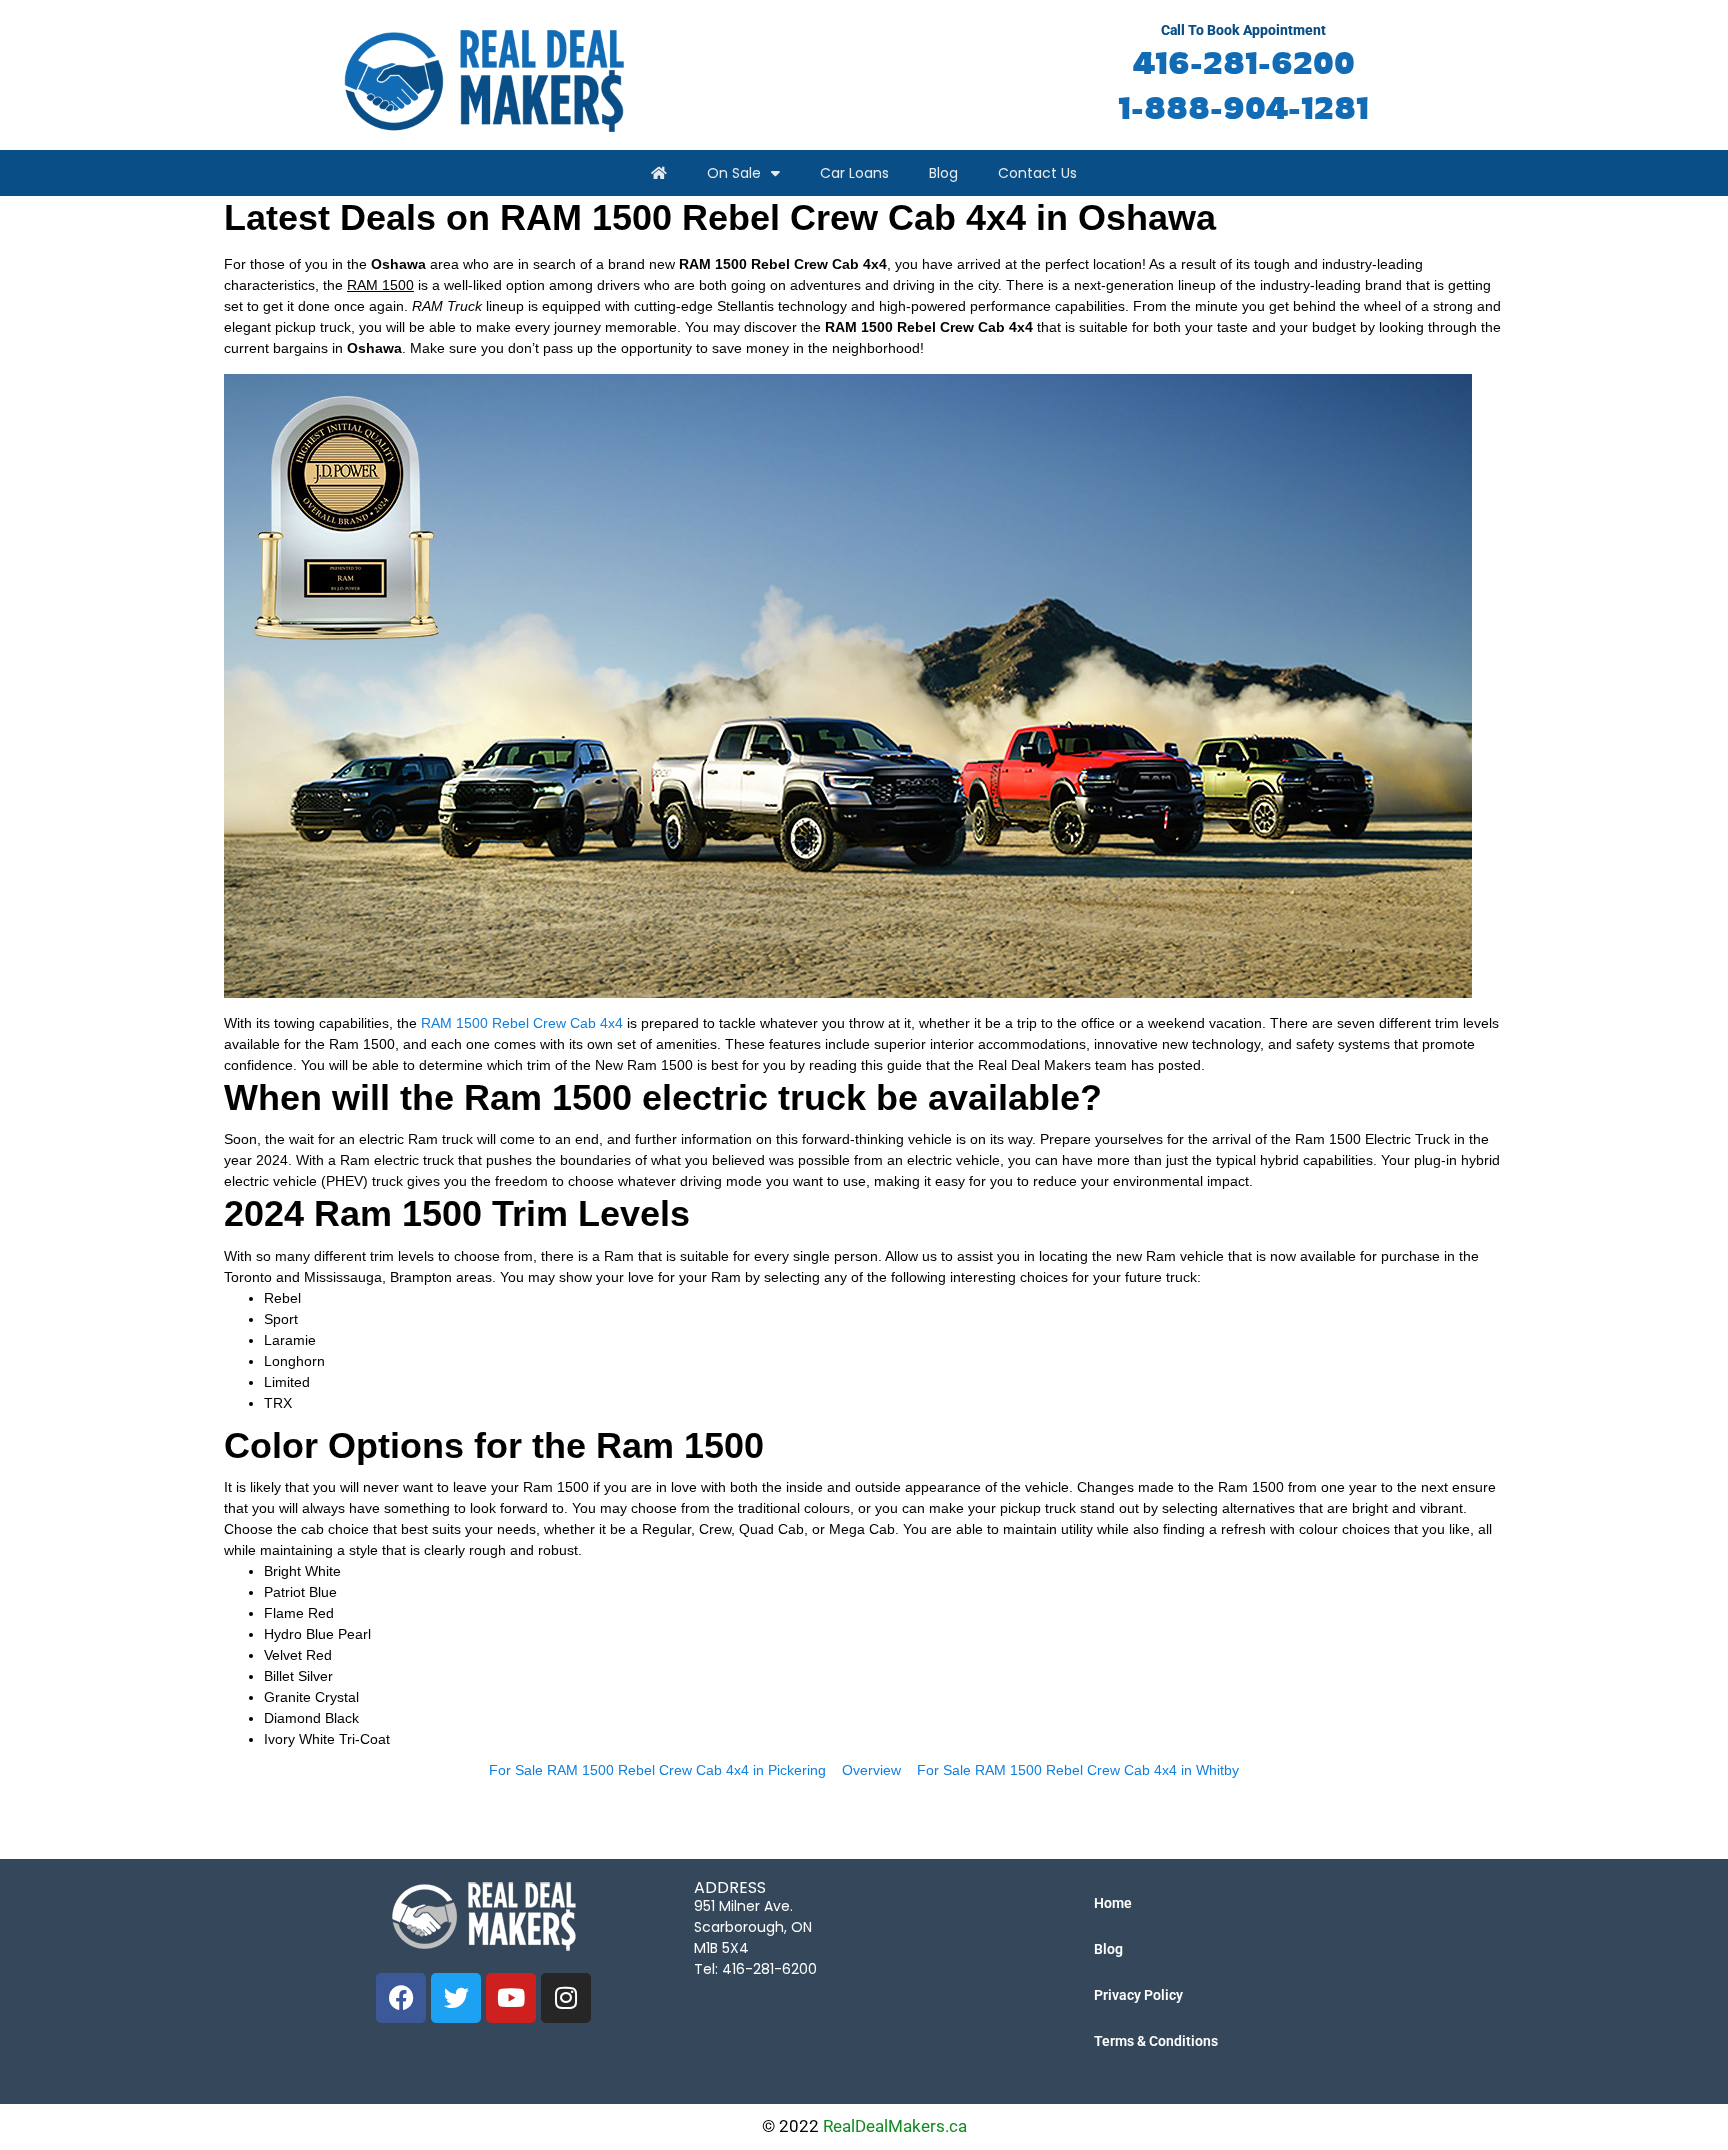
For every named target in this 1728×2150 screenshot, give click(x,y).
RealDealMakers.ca (895, 2126)
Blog (943, 173)
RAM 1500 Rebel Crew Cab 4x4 (522, 1023)
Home (1113, 1903)
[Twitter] (456, 1998)
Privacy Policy (1138, 1995)
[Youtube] (511, 1998)
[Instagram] (566, 1998)
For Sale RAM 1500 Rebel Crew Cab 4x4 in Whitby (1078, 1770)
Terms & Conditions (1156, 2041)
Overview (871, 1770)
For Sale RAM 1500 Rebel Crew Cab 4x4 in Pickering (657, 1770)
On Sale (734, 173)
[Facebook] (401, 1998)
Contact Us (1037, 173)
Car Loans (854, 173)
